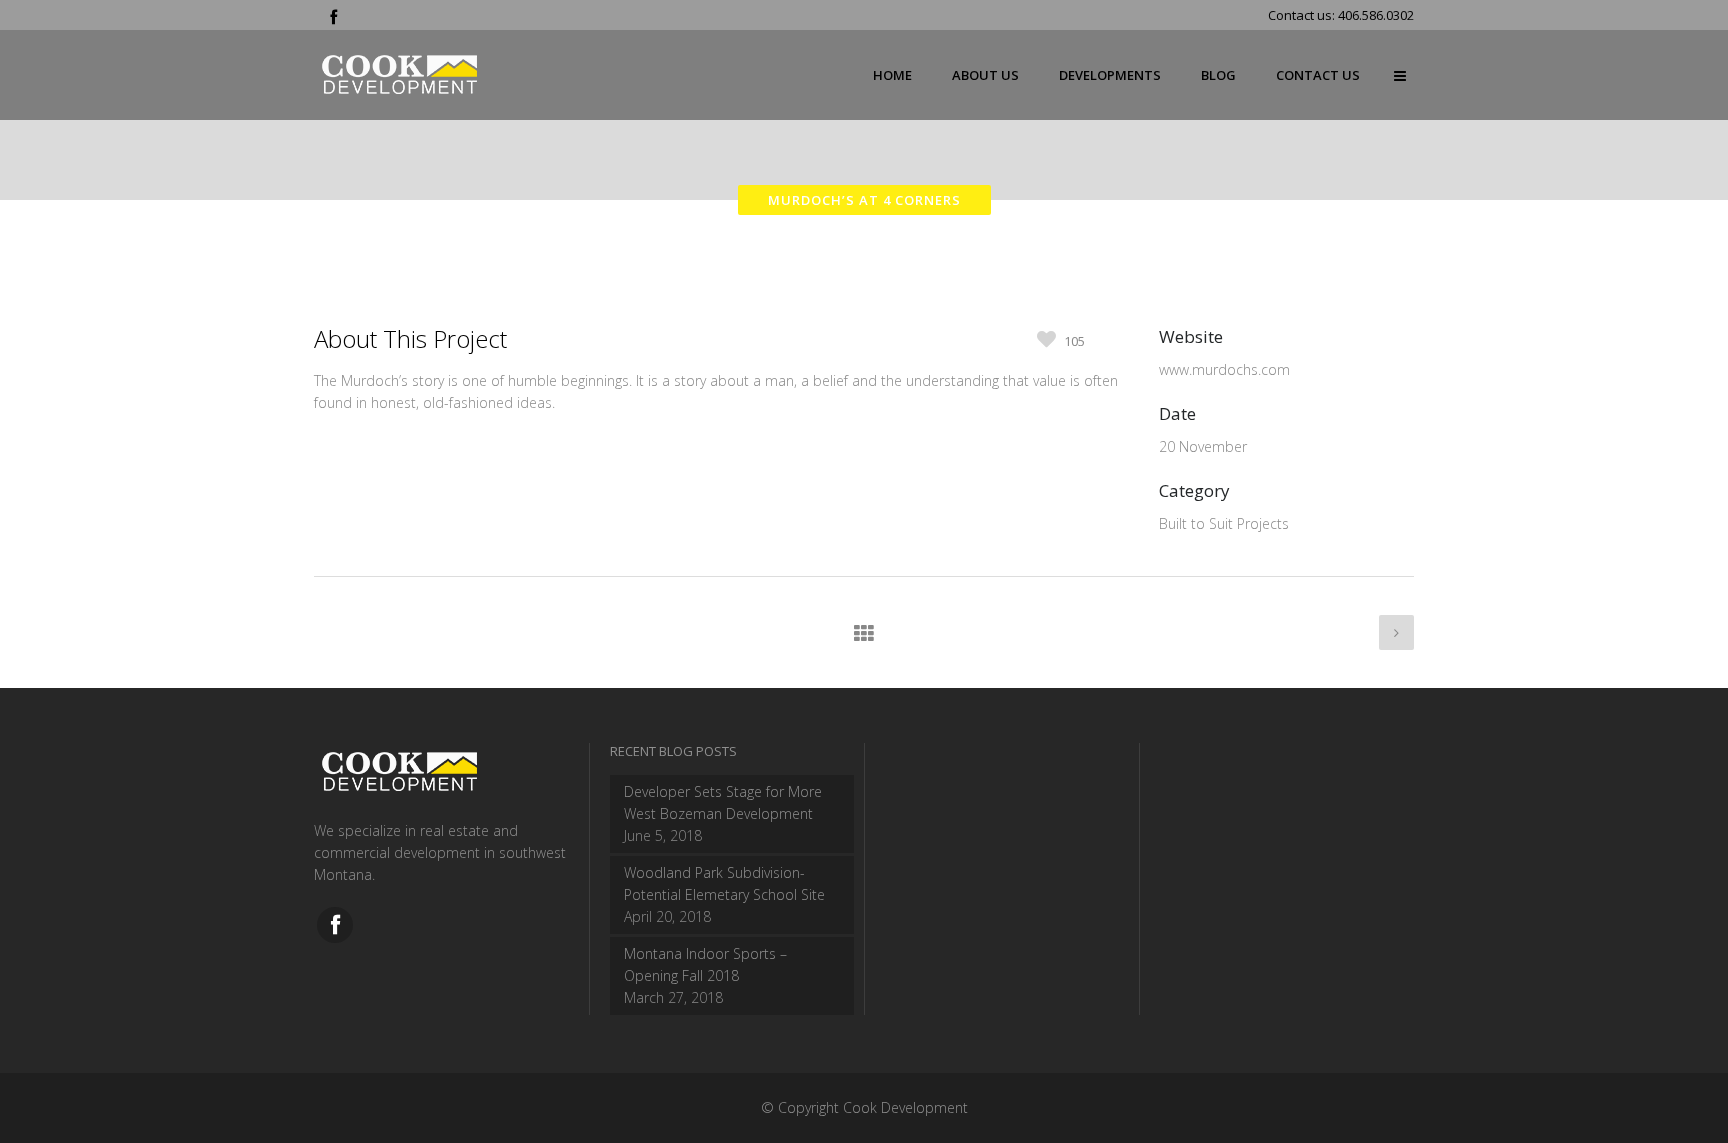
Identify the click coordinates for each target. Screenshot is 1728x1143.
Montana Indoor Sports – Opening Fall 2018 (705, 964)
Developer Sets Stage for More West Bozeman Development (723, 802)
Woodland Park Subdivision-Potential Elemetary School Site (724, 883)
